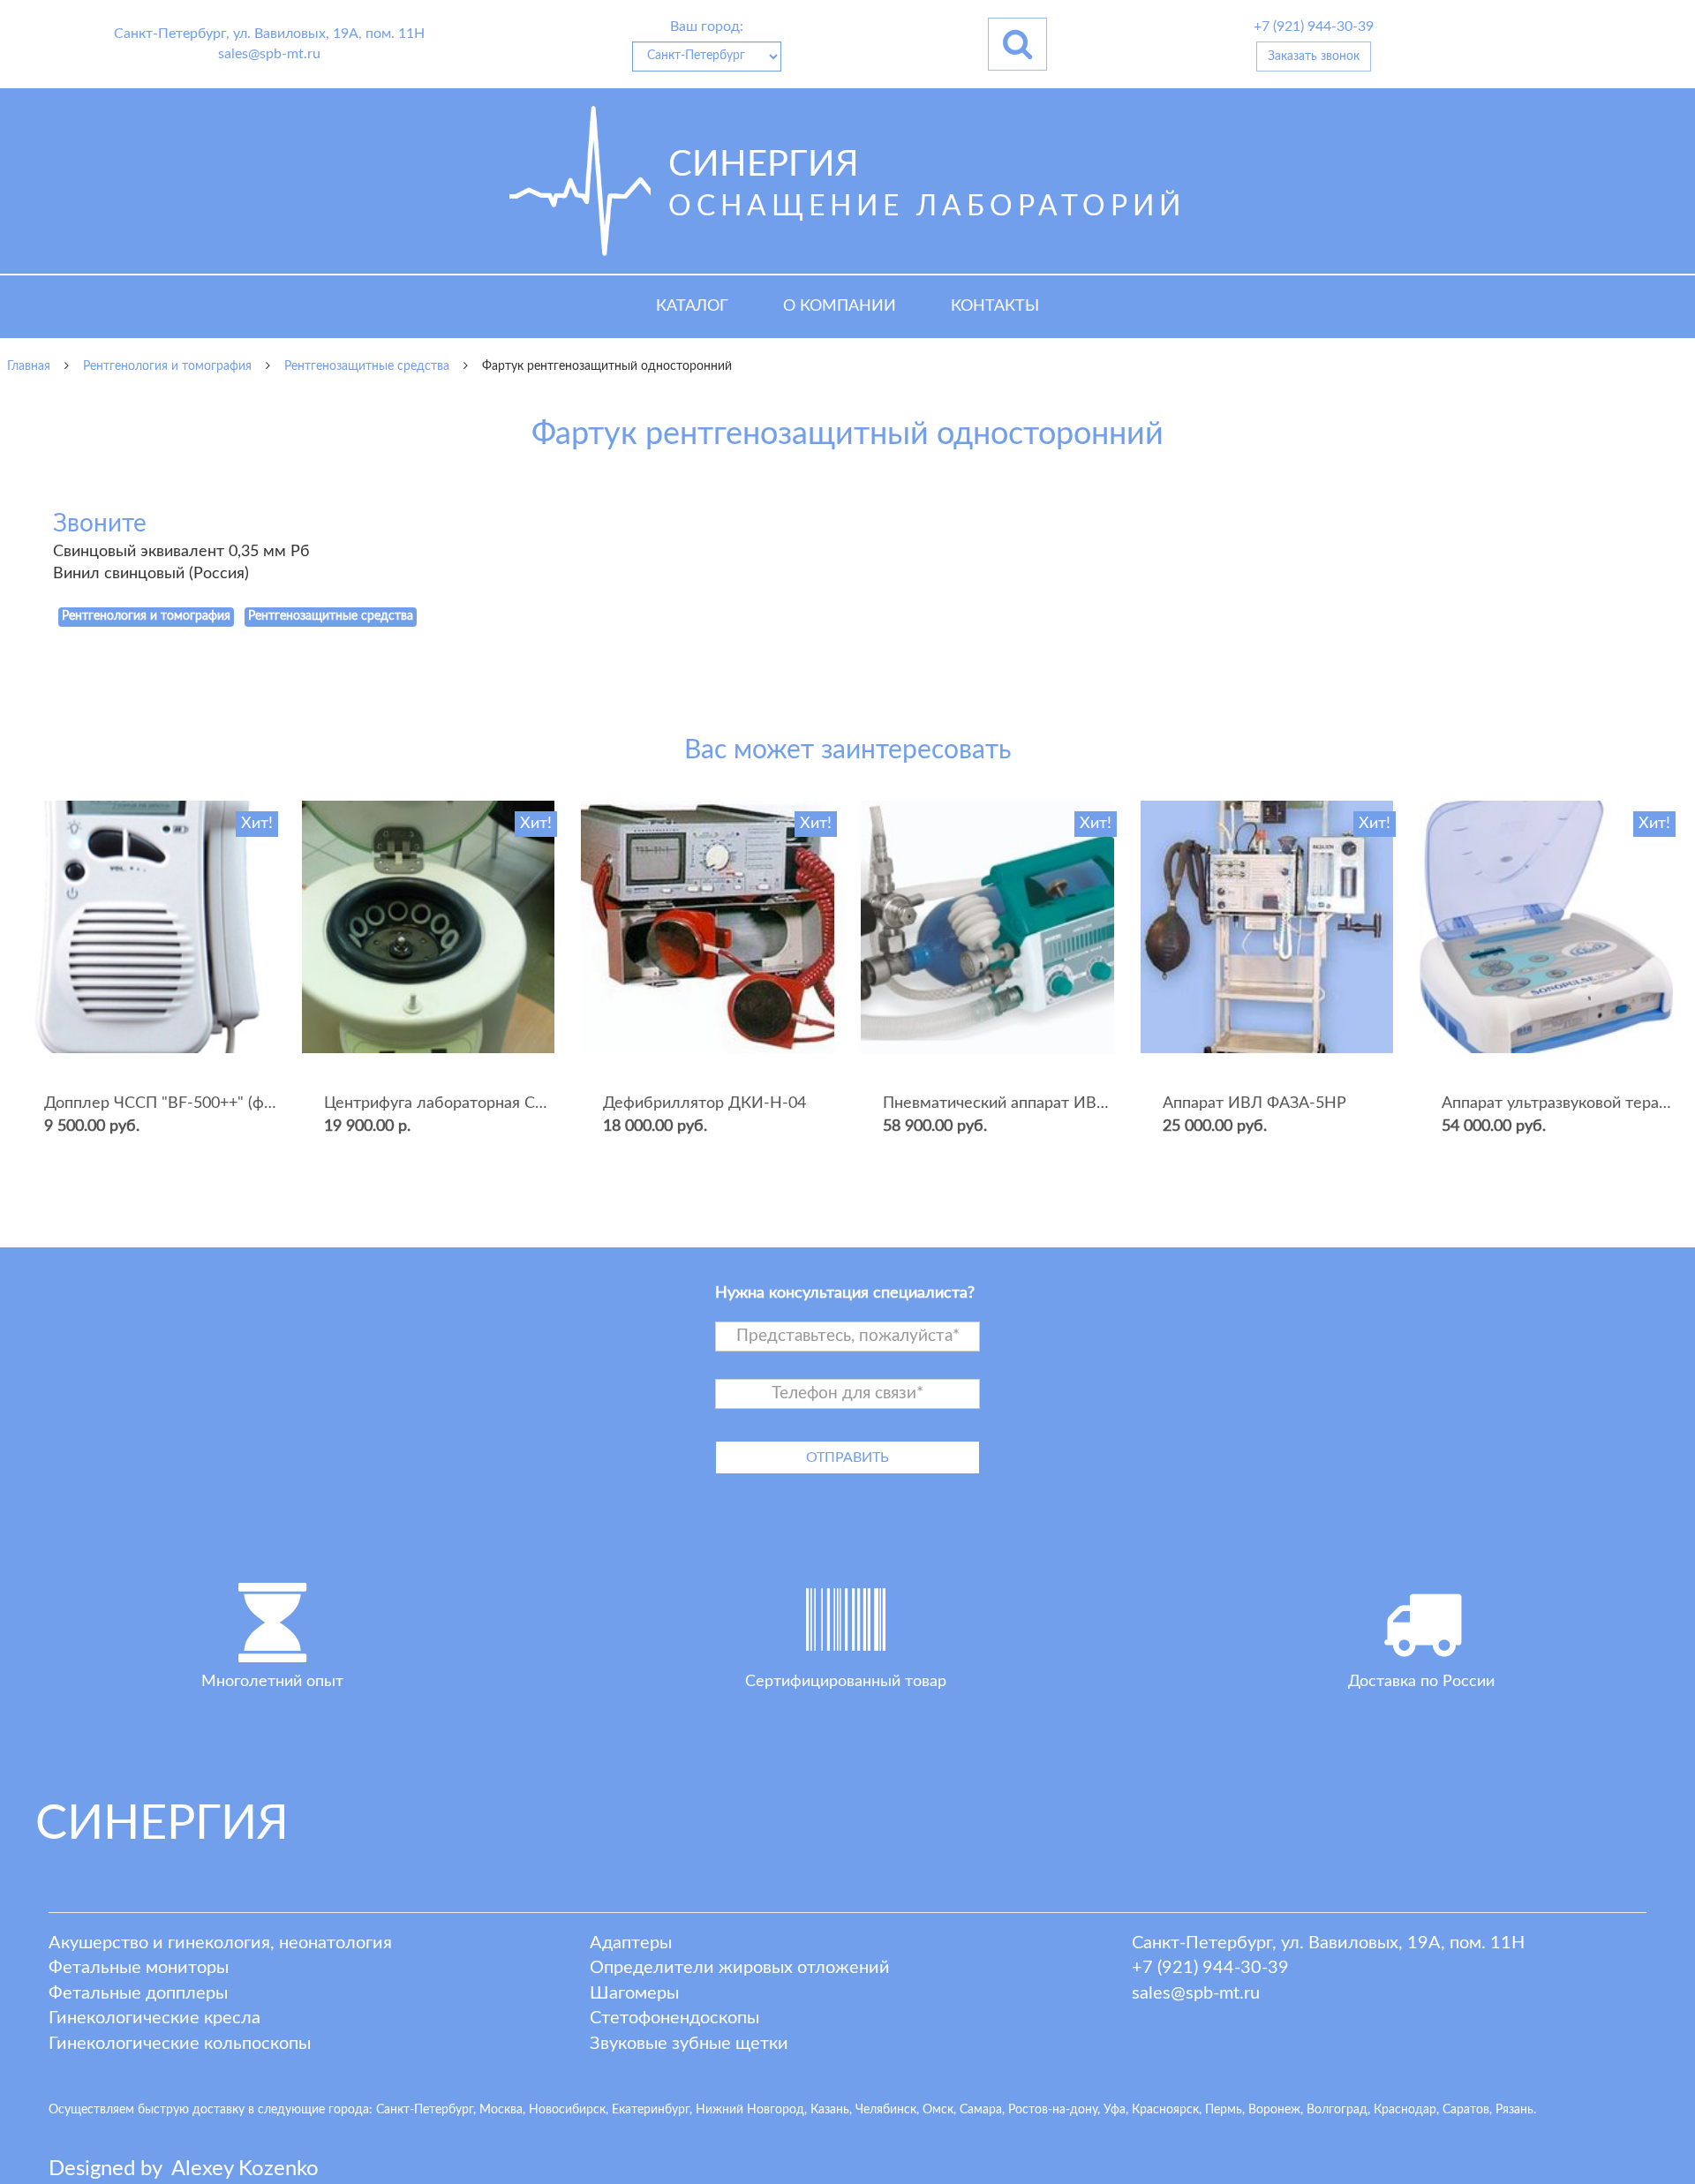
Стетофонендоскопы (674, 2018)
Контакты (995, 306)
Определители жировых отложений (740, 1968)
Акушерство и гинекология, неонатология (220, 1943)
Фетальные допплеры (138, 1993)
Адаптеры (631, 1943)
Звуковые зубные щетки (689, 2044)
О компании (840, 306)
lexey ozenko (245, 2169)
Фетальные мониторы (139, 1968)
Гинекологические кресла (154, 2018)
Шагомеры (634, 1993)
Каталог (692, 306)
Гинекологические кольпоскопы (180, 2044)
